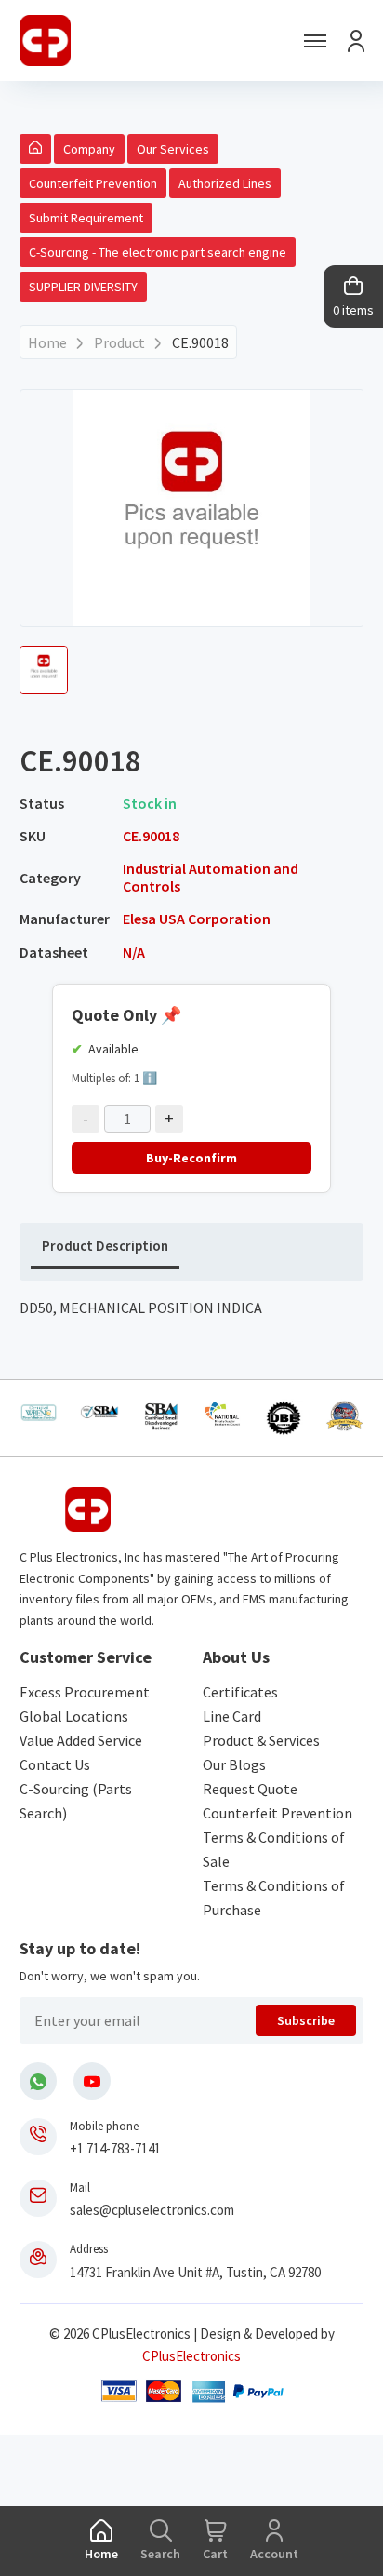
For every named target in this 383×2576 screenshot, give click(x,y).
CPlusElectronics (191, 2356)
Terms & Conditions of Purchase (274, 1898)
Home (47, 342)
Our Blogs (234, 1764)
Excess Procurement (85, 1692)
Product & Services (261, 1740)
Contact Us (55, 1764)
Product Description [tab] (105, 1246)
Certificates (240, 1692)
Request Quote (250, 1789)
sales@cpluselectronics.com (152, 2210)
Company (89, 149)
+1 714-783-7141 (115, 2148)
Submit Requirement (86, 218)
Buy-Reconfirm (191, 1158)
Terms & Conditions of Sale (274, 1849)
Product (119, 342)
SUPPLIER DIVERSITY (83, 287)
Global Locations (74, 1716)
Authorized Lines (225, 183)
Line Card (232, 1716)
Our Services (173, 149)
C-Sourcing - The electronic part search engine (158, 252)
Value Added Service (81, 1740)
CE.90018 (200, 342)
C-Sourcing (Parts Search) (76, 1801)
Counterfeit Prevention (93, 183)
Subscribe (306, 2020)
